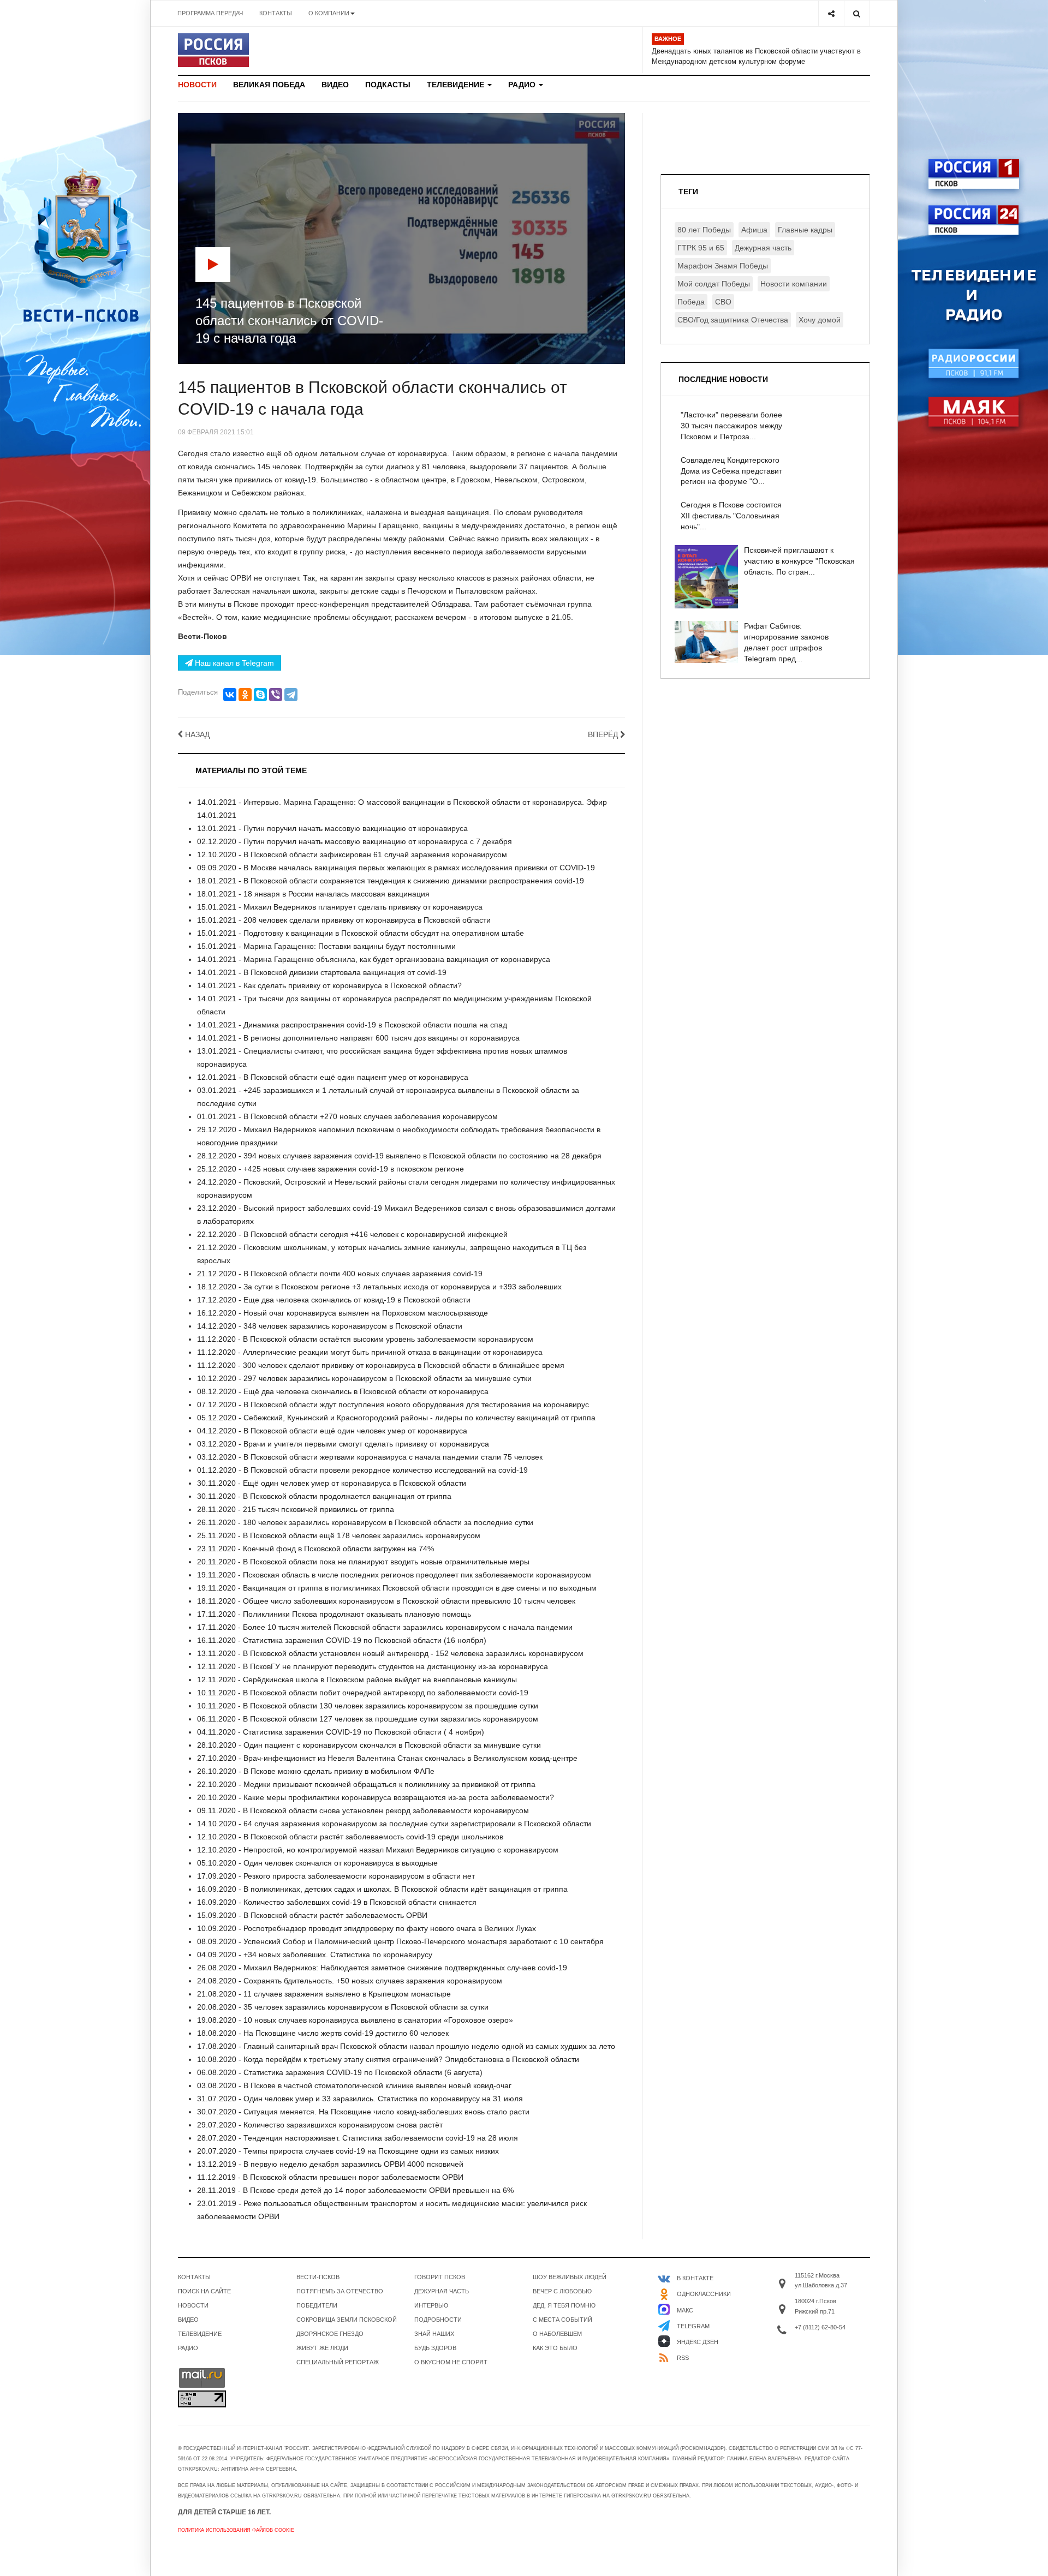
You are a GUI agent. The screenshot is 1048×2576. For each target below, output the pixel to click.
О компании (329, 13)
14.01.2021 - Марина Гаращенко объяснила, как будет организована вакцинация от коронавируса (374, 959)
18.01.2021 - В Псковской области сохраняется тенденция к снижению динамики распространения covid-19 (391, 881)
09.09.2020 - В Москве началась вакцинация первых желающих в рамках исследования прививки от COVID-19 (396, 868)
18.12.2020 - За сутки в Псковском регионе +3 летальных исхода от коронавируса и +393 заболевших (379, 1287)
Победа (691, 302)
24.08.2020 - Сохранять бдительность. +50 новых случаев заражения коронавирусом (350, 1981)
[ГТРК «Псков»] (213, 50)
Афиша (754, 230)
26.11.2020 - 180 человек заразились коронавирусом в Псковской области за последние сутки (365, 1522)
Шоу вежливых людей (570, 2277)
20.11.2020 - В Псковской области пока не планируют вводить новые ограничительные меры (363, 1562)
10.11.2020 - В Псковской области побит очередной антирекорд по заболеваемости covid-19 (363, 1693)
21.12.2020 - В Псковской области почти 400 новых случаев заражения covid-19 (340, 1274)
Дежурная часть (763, 248)
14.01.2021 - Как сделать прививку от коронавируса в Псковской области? (329, 985)
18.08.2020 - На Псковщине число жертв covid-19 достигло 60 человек (323, 2033)
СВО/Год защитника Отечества (733, 320)
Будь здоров (435, 2348)
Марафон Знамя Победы (723, 266)
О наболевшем (557, 2334)
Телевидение (457, 85)
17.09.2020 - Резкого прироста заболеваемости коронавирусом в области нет (336, 1876)
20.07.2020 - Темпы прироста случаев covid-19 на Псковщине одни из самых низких (348, 2151)
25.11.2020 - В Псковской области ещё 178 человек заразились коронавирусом (339, 1535)
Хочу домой (820, 320)
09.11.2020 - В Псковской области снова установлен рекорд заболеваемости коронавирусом (363, 1810)
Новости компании (794, 284)
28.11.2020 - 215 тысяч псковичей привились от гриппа (296, 1509)
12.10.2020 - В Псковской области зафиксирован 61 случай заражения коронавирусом (352, 854)
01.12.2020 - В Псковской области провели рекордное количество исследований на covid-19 (362, 1470)
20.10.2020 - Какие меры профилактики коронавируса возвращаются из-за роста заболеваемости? (376, 1797)
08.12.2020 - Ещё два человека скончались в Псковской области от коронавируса (343, 1391)
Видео (335, 85)
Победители (317, 2305)
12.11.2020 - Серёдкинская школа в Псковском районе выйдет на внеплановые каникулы (357, 1680)
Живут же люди (322, 2348)
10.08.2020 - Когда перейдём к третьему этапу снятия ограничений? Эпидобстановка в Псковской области (388, 2059)
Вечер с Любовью (562, 2291)
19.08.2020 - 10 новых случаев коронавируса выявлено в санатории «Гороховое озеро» (355, 2020)
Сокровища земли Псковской (347, 2320)
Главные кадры (805, 230)
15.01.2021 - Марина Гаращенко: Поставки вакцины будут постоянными (326, 946)
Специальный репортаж (338, 2362)
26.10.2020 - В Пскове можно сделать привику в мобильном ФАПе (316, 1771)
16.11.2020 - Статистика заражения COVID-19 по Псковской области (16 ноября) (342, 1640)
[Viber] (276, 695)
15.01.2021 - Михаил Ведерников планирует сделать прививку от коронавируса (340, 907)
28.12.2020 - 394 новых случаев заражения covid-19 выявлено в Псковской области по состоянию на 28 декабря (399, 1156)
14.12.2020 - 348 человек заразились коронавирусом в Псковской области (330, 1326)
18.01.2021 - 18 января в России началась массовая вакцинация (313, 894)
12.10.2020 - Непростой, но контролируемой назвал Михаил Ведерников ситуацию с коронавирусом (378, 1850)
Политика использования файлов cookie (236, 2530)
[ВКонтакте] (230, 695)
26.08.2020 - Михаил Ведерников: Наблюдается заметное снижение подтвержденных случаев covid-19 (382, 1968)
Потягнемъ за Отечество (340, 2291)
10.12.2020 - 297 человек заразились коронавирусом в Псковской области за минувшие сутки (364, 1378)
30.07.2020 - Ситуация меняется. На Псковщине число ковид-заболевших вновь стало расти (363, 2112)
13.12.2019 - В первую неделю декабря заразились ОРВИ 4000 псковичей (330, 2164)
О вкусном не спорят (451, 2362)
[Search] (857, 13)
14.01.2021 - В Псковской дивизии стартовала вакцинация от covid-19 (322, 972)
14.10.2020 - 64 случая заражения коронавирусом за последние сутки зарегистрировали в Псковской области (394, 1824)
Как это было (555, 2348)
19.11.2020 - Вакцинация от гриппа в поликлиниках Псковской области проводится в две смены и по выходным (397, 1588)
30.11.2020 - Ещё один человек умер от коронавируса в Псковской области (332, 1483)
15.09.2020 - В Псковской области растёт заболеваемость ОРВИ (312, 1915)
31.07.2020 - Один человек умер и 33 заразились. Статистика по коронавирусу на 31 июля (360, 2099)
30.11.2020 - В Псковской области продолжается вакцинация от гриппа (324, 1496)
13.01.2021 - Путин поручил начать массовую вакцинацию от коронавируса (332, 828)
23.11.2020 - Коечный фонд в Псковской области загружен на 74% (315, 1549)
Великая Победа (269, 85)
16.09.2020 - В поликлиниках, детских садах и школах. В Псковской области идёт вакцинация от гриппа (382, 1889)
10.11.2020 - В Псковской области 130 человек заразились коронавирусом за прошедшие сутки (368, 1706)
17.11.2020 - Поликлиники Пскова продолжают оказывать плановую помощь (334, 1614)
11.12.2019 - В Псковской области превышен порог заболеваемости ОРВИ (330, 2177)
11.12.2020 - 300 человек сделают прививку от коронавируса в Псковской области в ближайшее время (381, 1365)
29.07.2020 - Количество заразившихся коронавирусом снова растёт (320, 2125)
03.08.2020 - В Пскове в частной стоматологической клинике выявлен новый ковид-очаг (354, 2085)
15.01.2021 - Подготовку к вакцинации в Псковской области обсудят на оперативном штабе (361, 933)
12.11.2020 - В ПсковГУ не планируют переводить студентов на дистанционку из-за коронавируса (373, 1666)
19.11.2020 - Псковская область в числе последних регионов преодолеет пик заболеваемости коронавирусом (394, 1575)
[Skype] (260, 695)
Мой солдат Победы (714, 284)
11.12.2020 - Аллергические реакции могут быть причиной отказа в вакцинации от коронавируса (370, 1352)
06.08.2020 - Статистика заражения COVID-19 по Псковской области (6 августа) (340, 2072)
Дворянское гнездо (330, 2334)
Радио (523, 85)
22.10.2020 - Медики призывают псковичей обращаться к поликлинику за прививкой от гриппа (366, 1784)
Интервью (431, 2305)
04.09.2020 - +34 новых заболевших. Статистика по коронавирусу (315, 1955)
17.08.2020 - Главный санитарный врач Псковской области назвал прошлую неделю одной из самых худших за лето (406, 2046)
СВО (723, 302)
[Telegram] (291, 695)
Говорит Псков (440, 2277)
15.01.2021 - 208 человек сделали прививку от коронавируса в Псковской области (344, 920)
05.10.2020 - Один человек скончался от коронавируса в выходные (317, 1863)
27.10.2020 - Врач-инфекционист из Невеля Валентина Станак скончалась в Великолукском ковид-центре (387, 1758)
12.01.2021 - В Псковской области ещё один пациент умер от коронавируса (333, 1077)
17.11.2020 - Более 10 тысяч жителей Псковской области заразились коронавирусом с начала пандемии (385, 1627)
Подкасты (388, 85)
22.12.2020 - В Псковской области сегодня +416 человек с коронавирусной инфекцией (352, 1234)
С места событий (562, 2320)
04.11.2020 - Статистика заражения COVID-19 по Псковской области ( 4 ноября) (341, 1732)
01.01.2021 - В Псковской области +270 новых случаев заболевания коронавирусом (347, 1116)
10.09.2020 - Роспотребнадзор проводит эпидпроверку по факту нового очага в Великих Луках (367, 1928)
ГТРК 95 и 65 (701, 248)
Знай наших (434, 2334)
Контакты (276, 13)
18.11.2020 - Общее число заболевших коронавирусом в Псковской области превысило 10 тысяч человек (386, 1601)
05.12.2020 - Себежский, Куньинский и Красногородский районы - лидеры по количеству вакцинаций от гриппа (396, 1418)
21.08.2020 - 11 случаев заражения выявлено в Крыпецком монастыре (324, 1994)
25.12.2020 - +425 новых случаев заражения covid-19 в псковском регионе (331, 1169)
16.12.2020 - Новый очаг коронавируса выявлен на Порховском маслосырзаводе (343, 1313)
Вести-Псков (318, 2277)
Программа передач (210, 13)
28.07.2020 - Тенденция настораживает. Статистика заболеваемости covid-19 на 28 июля (358, 2138)
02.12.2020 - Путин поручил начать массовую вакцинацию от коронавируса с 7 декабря (355, 841)
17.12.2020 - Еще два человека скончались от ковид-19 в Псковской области (334, 1300)
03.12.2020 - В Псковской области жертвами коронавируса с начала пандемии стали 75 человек (370, 1457)
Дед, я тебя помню (564, 2305)
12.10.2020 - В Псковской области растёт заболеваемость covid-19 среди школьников (350, 1837)
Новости (197, 85)
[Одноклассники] (245, 695)
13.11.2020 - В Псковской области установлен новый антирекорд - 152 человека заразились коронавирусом (390, 1653)
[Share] (831, 13)
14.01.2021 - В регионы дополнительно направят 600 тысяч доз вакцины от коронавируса (358, 1038)
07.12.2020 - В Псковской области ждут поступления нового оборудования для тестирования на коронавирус (393, 1404)
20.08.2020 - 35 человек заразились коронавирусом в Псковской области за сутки (343, 2007)
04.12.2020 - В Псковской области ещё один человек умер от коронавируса (332, 1431)
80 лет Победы (704, 230)
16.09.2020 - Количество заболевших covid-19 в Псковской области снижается (337, 1902)
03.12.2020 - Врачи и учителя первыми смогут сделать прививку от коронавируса (343, 1444)
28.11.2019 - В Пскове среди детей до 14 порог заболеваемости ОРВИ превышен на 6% (355, 2190)
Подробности (438, 2320)
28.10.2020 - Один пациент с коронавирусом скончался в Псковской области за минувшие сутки (369, 1745)
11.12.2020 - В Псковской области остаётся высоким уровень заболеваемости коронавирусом (365, 1339)
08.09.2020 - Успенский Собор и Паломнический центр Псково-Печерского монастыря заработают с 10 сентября (400, 1941)
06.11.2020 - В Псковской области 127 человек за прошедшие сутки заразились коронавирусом (368, 1719)
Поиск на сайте (204, 2291)
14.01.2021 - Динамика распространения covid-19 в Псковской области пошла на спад (352, 1025)
